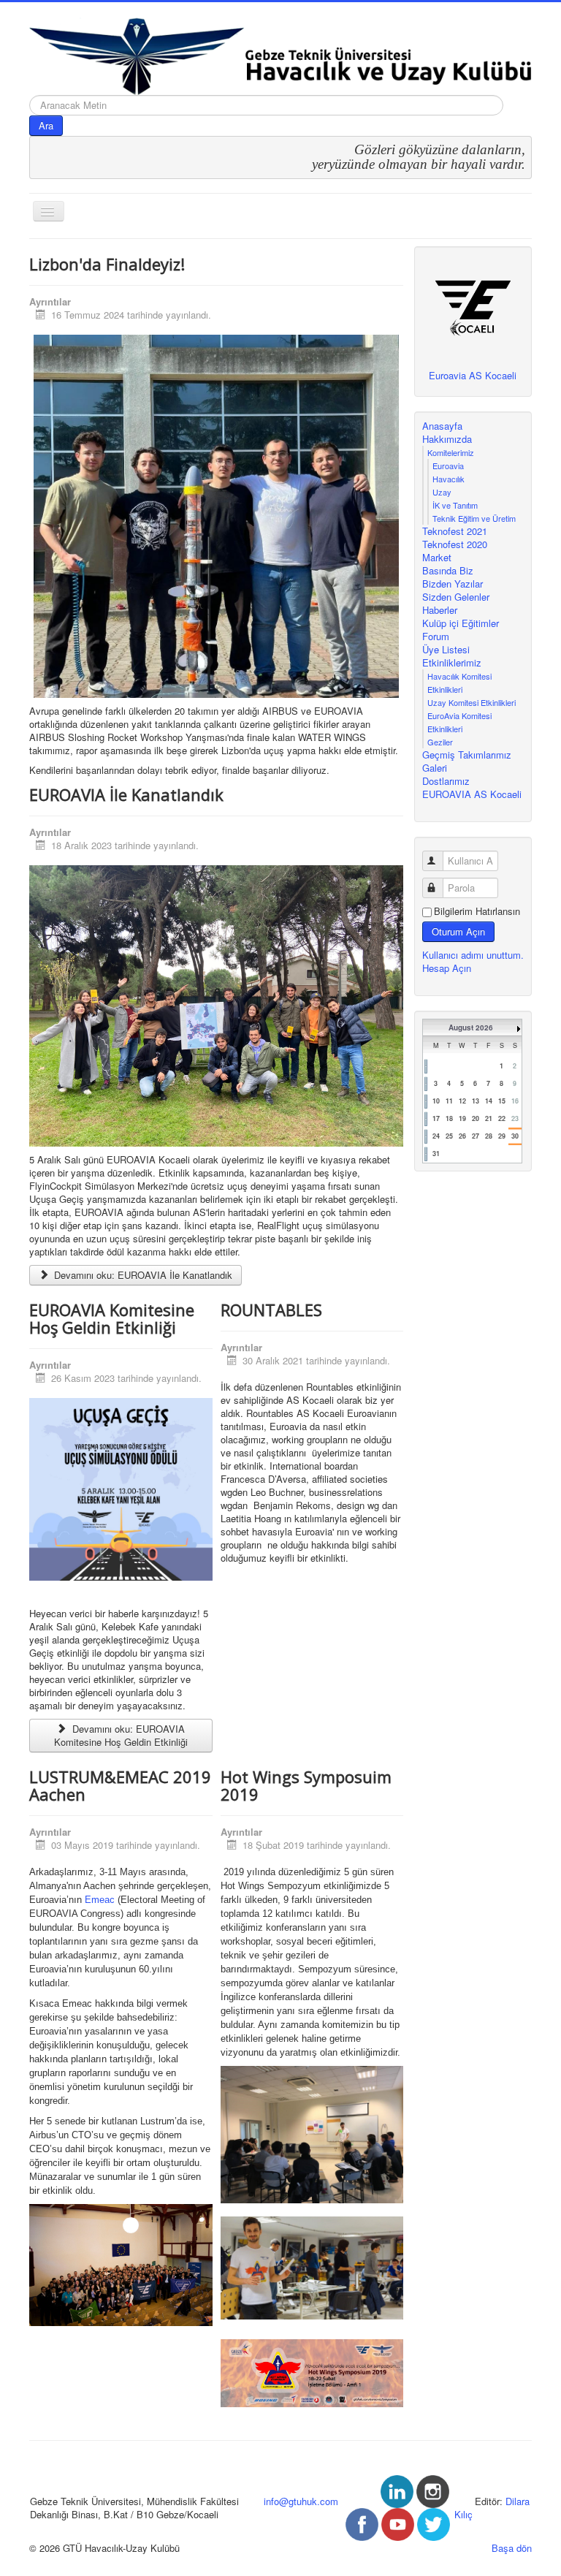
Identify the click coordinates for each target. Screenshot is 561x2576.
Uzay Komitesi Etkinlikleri (472, 702)
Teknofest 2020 (455, 544)
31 (436, 1154)
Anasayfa (442, 426)
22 (502, 1118)
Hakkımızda (447, 439)
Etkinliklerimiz (452, 663)
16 (515, 1101)
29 (502, 1136)
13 (476, 1101)
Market (437, 558)
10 (436, 1101)
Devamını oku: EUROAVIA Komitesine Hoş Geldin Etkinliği (121, 1735)
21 (489, 1118)
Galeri (435, 768)
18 (449, 1118)
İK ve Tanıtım (455, 505)
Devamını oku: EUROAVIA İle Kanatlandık (142, 1275)
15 (502, 1101)
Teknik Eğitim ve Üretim (474, 518)
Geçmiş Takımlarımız (467, 755)
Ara (46, 125)
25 (449, 1136)
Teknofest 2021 (455, 531)
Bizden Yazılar (453, 584)
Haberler (440, 610)
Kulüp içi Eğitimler (461, 623)
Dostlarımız (446, 781)
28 (489, 1136)
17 (436, 1118)
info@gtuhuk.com (301, 2501)
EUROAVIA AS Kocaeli (472, 794)
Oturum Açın (458, 931)
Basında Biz (448, 571)
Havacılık (449, 479)
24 (436, 1136)
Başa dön (512, 2548)
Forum (436, 637)
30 (515, 1136)
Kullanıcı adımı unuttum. (473, 955)
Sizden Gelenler (456, 597)
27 (476, 1136)
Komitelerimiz (451, 452)
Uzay (442, 492)
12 (462, 1101)
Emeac (100, 1900)
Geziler (440, 742)
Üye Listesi (446, 650)
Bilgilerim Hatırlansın (477, 911)
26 (462, 1136)
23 (515, 1118)
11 (449, 1101)
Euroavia (448, 466)
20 (476, 1118)
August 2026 (471, 1027)
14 (489, 1101)
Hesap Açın (447, 968)
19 (462, 1118)
